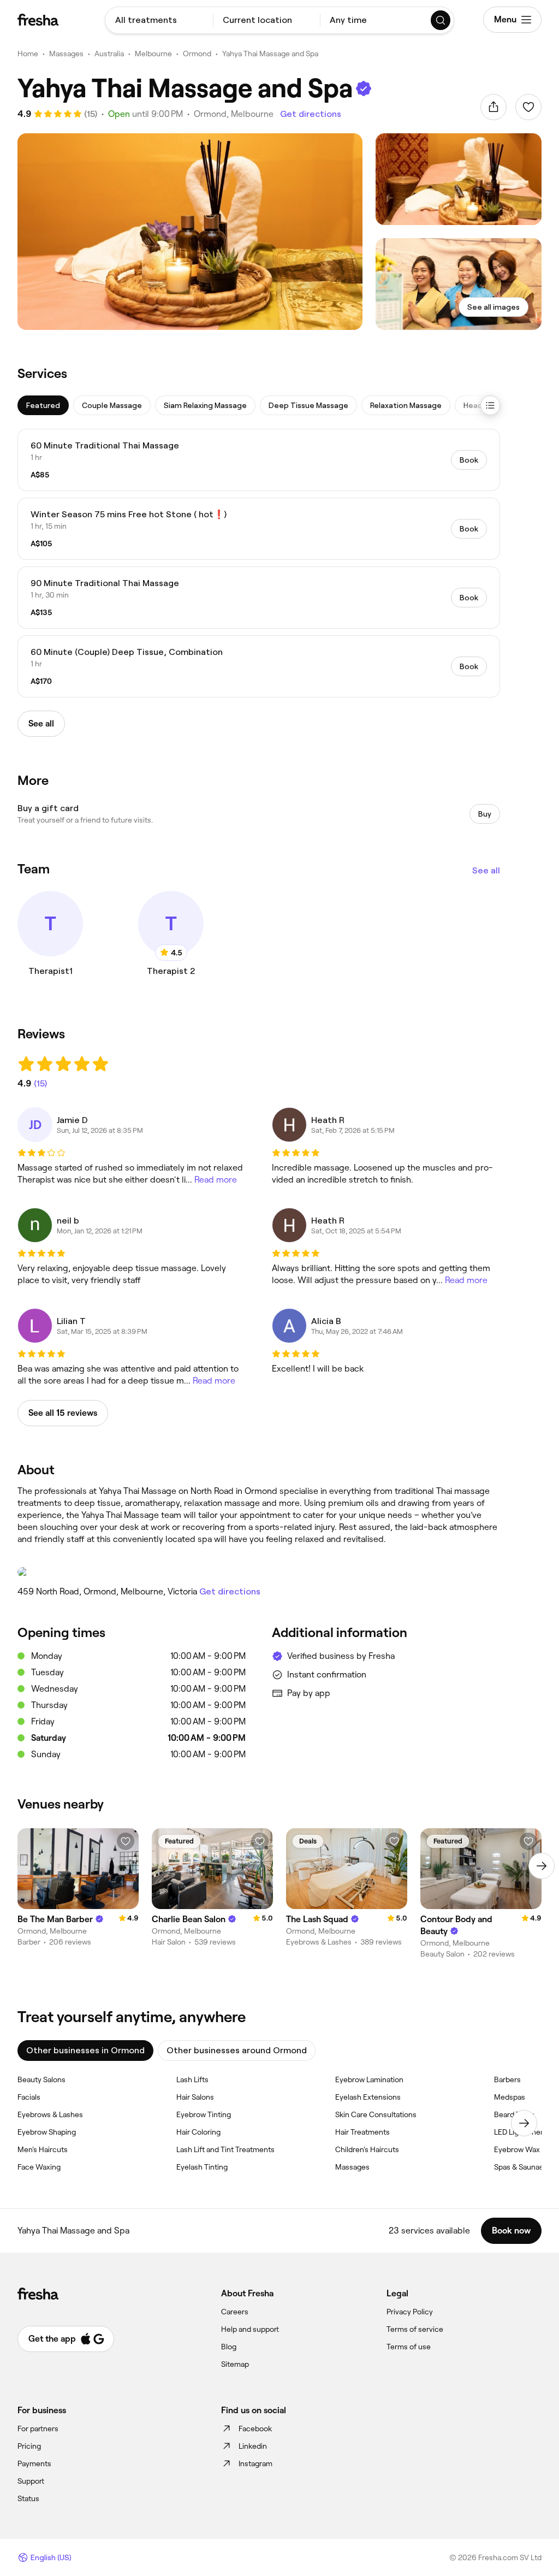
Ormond (197, 54)
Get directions (311, 114)
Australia (109, 54)
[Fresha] (38, 20)
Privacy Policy (410, 2312)
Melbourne (153, 54)
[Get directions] (259, 1572)
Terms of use (409, 2347)
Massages (66, 54)
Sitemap (235, 2364)
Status (28, 2498)
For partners (38, 2429)
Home (28, 54)
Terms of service (415, 2329)
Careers (235, 2312)
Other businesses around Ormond (237, 2050)
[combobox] (159, 20)
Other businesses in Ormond (85, 2050)
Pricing (29, 2446)
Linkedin (253, 2446)
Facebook (255, 2429)
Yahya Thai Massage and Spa (270, 54)
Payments (34, 2463)
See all (486, 870)
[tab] (43, 405)
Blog (229, 2347)
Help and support (250, 2329)
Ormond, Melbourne (234, 114)
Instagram (255, 2463)
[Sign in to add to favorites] (528, 107)
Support (31, 2481)
